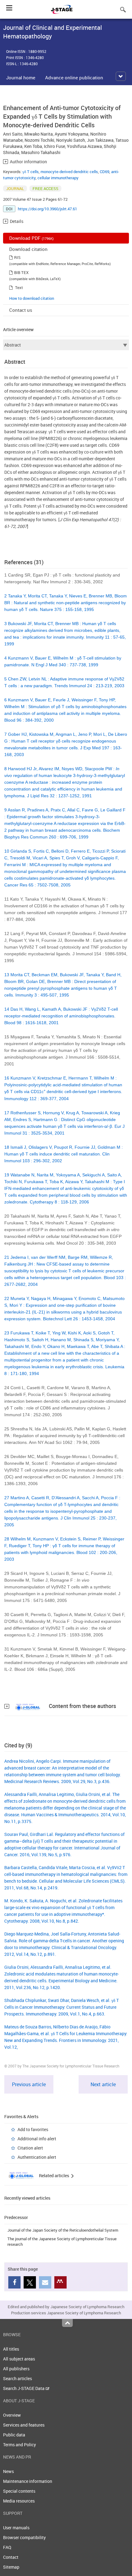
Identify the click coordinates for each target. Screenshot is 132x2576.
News (8, 2471)
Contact (11, 2557)
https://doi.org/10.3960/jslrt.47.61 (47, 209)
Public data (14, 2435)
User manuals (16, 2528)
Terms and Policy (19, 2445)
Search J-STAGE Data (24, 2388)
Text (19, 287)
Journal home (21, 77)
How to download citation (32, 298)
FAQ (7, 2547)
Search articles (17, 2378)
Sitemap (11, 2567)
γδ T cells (31, 172)
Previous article (29, 2084)
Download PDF (31, 238)
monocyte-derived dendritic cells (69, 172)
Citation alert (30, 2148)
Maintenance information (28, 2481)
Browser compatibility (24, 2537)
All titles (11, 2349)
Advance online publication (74, 77)
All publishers (16, 2369)
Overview (12, 2415)
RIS (17, 257)
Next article (103, 2084)
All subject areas (19, 2359)
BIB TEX (21, 272)
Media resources (19, 2501)
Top (67, 2323)
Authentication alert (37, 2157)
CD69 (105, 172)
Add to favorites (33, 2129)
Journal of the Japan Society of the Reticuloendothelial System (63, 2230)
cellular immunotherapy (58, 178)
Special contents (19, 2491)
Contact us (21, 310)
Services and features (24, 2425)
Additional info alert (37, 2139)
